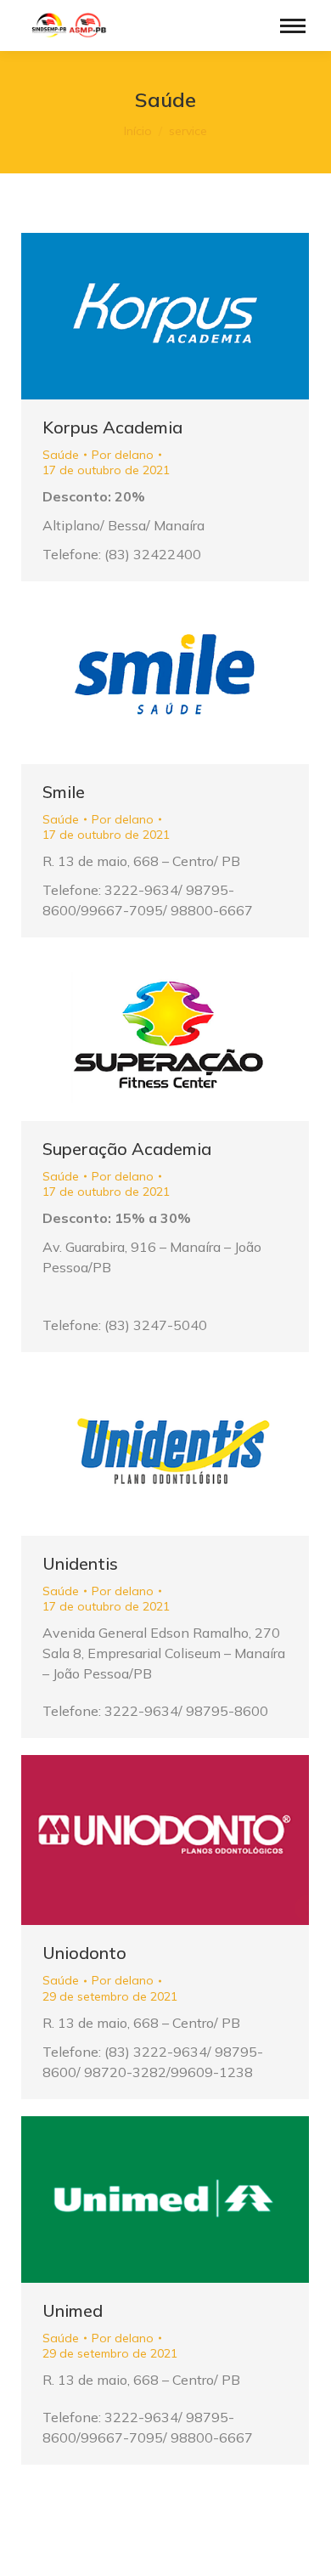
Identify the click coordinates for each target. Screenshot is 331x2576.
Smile (64, 792)
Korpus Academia (112, 427)
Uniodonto (84, 1953)
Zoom (143, 316)
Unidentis (80, 1563)
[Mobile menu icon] (293, 26)
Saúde (61, 455)
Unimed (73, 2310)
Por (123, 455)
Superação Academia (127, 1149)
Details (188, 316)
